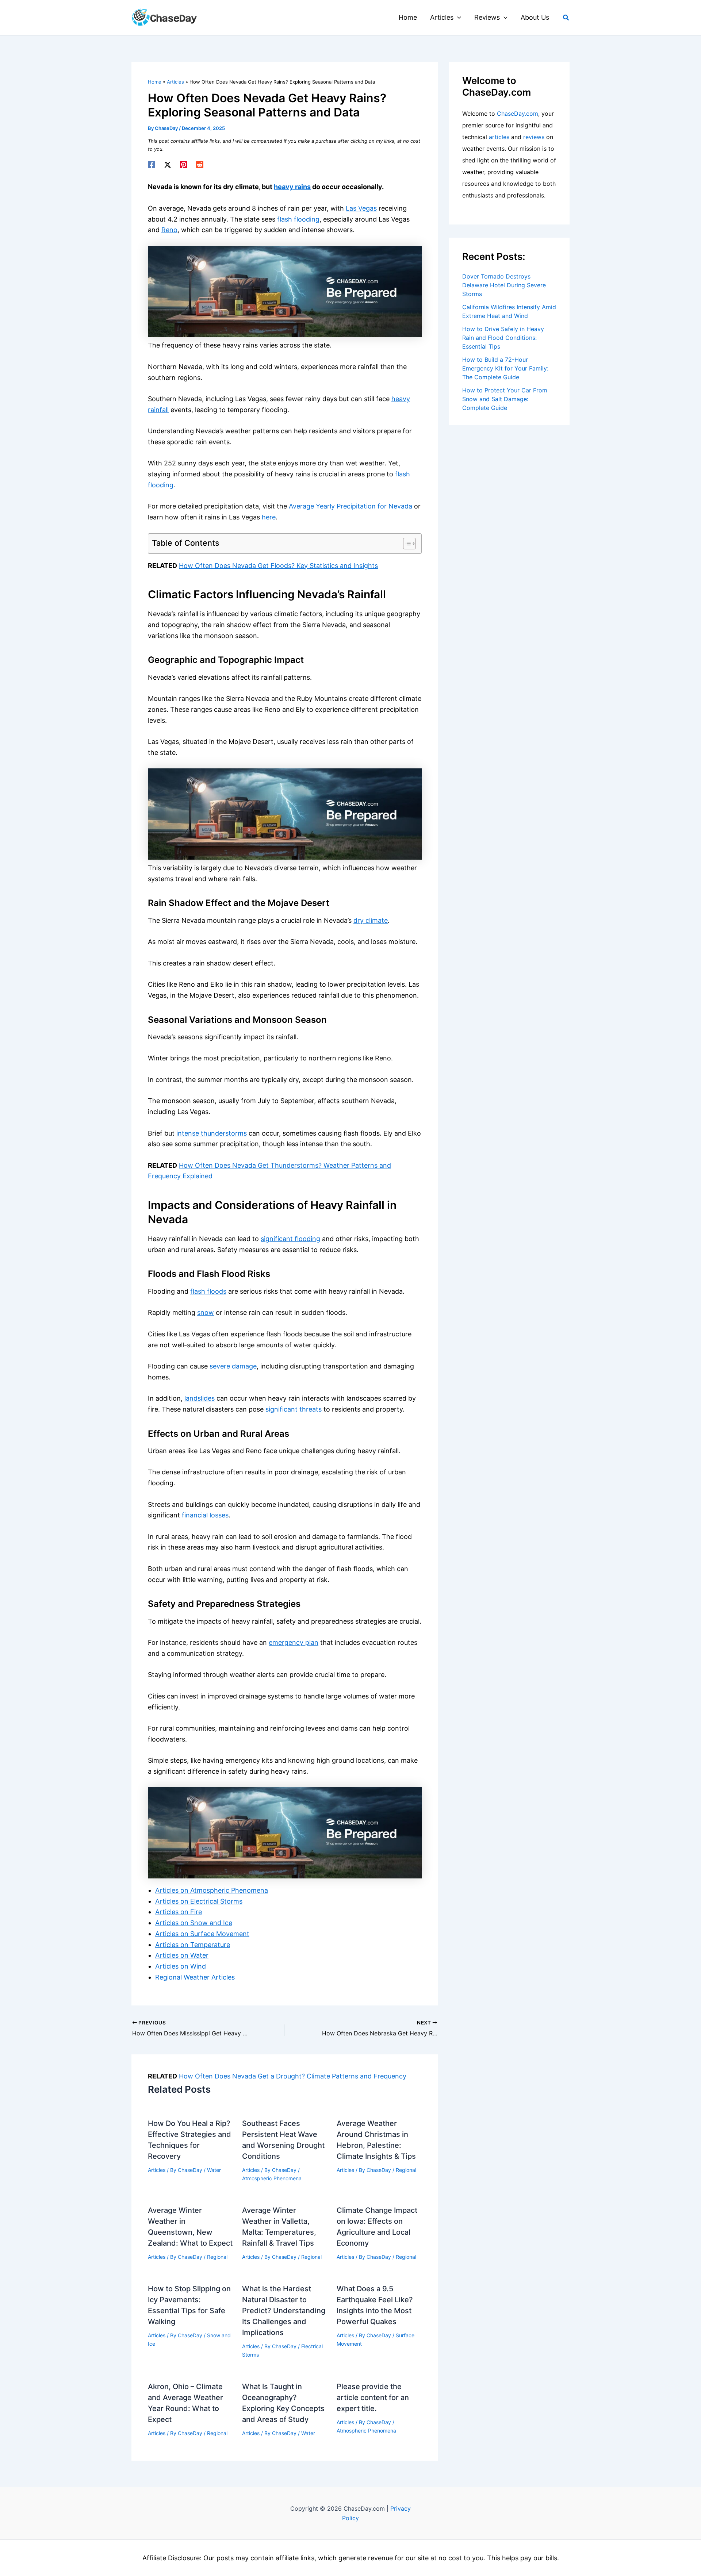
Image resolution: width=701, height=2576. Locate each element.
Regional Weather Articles (195, 1977)
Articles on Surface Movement (202, 1934)
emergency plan (294, 1642)
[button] (457, 18)
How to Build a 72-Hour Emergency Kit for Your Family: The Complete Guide (505, 368)
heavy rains (292, 187)
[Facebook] (152, 165)
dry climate (371, 920)
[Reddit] (200, 165)
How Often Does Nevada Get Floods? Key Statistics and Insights (278, 566)
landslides (200, 1398)
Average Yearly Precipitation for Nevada (350, 506)
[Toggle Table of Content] (406, 544)
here (269, 517)
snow (206, 1312)
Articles (157, 2170)
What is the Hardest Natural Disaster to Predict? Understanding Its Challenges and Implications (284, 2311)
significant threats (294, 1409)
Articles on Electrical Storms (199, 1901)
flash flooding (298, 219)
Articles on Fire (179, 1912)
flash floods (208, 1291)
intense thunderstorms (212, 1133)
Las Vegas (361, 208)
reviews (534, 137)
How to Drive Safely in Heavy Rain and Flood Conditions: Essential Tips (503, 338)
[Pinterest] (184, 165)
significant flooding (290, 1239)
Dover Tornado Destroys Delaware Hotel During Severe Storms (504, 285)
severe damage (233, 1366)
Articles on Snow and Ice (194, 1923)
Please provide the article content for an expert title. (373, 2398)
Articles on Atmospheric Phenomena (212, 1890)
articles (499, 137)
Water (214, 2170)
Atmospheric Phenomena (272, 2178)
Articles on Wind (181, 1966)
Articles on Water (182, 1955)
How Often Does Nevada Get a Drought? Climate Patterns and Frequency (293, 2076)
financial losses (205, 1515)
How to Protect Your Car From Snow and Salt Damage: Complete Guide (505, 399)
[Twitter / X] (168, 165)
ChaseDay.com (518, 114)
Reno (169, 230)
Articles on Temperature (193, 1945)
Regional (406, 2170)
